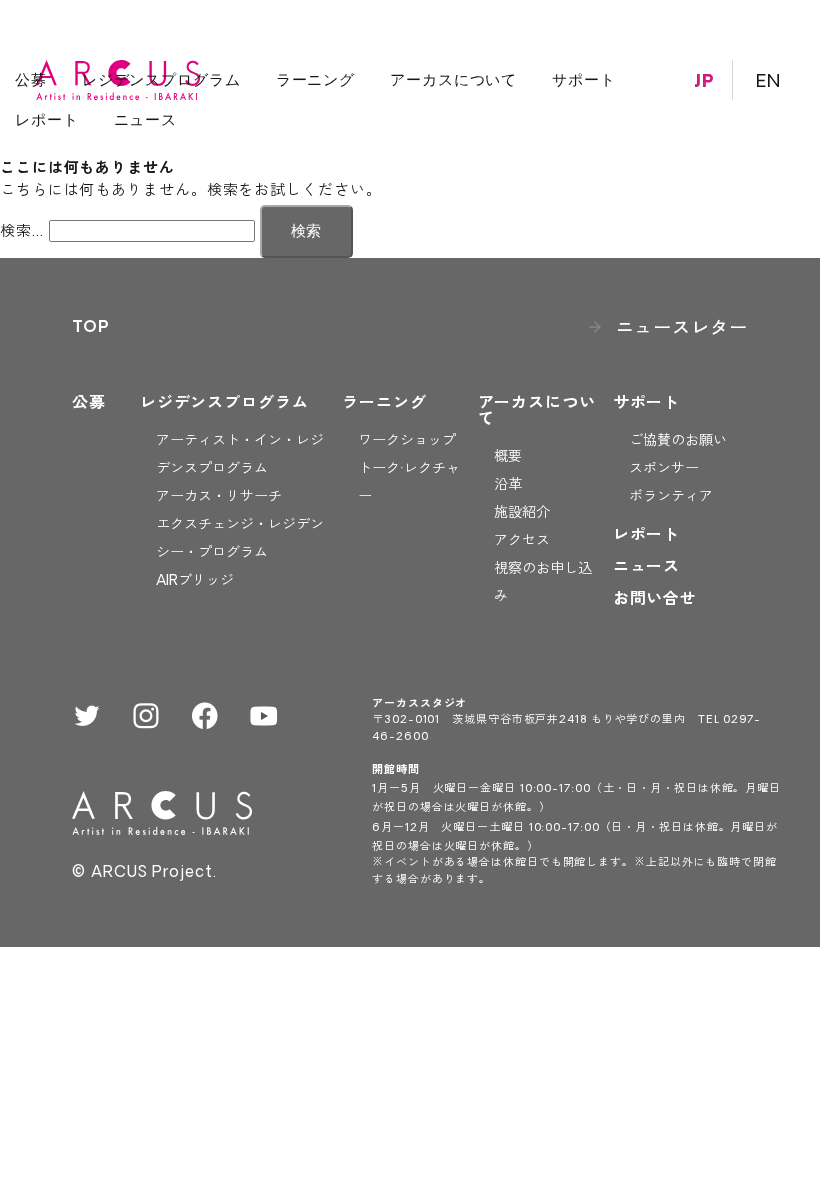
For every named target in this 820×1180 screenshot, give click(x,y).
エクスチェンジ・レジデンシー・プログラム (240, 538)
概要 (508, 456)
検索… (22, 230)
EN (768, 80)
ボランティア (671, 496)
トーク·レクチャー (409, 482)
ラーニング (316, 80)
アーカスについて (453, 80)
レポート (47, 120)
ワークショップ (407, 440)
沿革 (508, 484)
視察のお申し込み (543, 582)
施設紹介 (522, 512)
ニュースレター (682, 327)
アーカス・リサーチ (219, 496)
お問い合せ (655, 598)
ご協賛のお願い (678, 440)
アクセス (522, 540)
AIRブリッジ (195, 580)
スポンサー (664, 468)
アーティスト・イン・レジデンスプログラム (240, 454)
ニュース (146, 120)
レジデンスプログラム (161, 80)
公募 (31, 80)
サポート (584, 80)
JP (704, 80)
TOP (91, 326)
